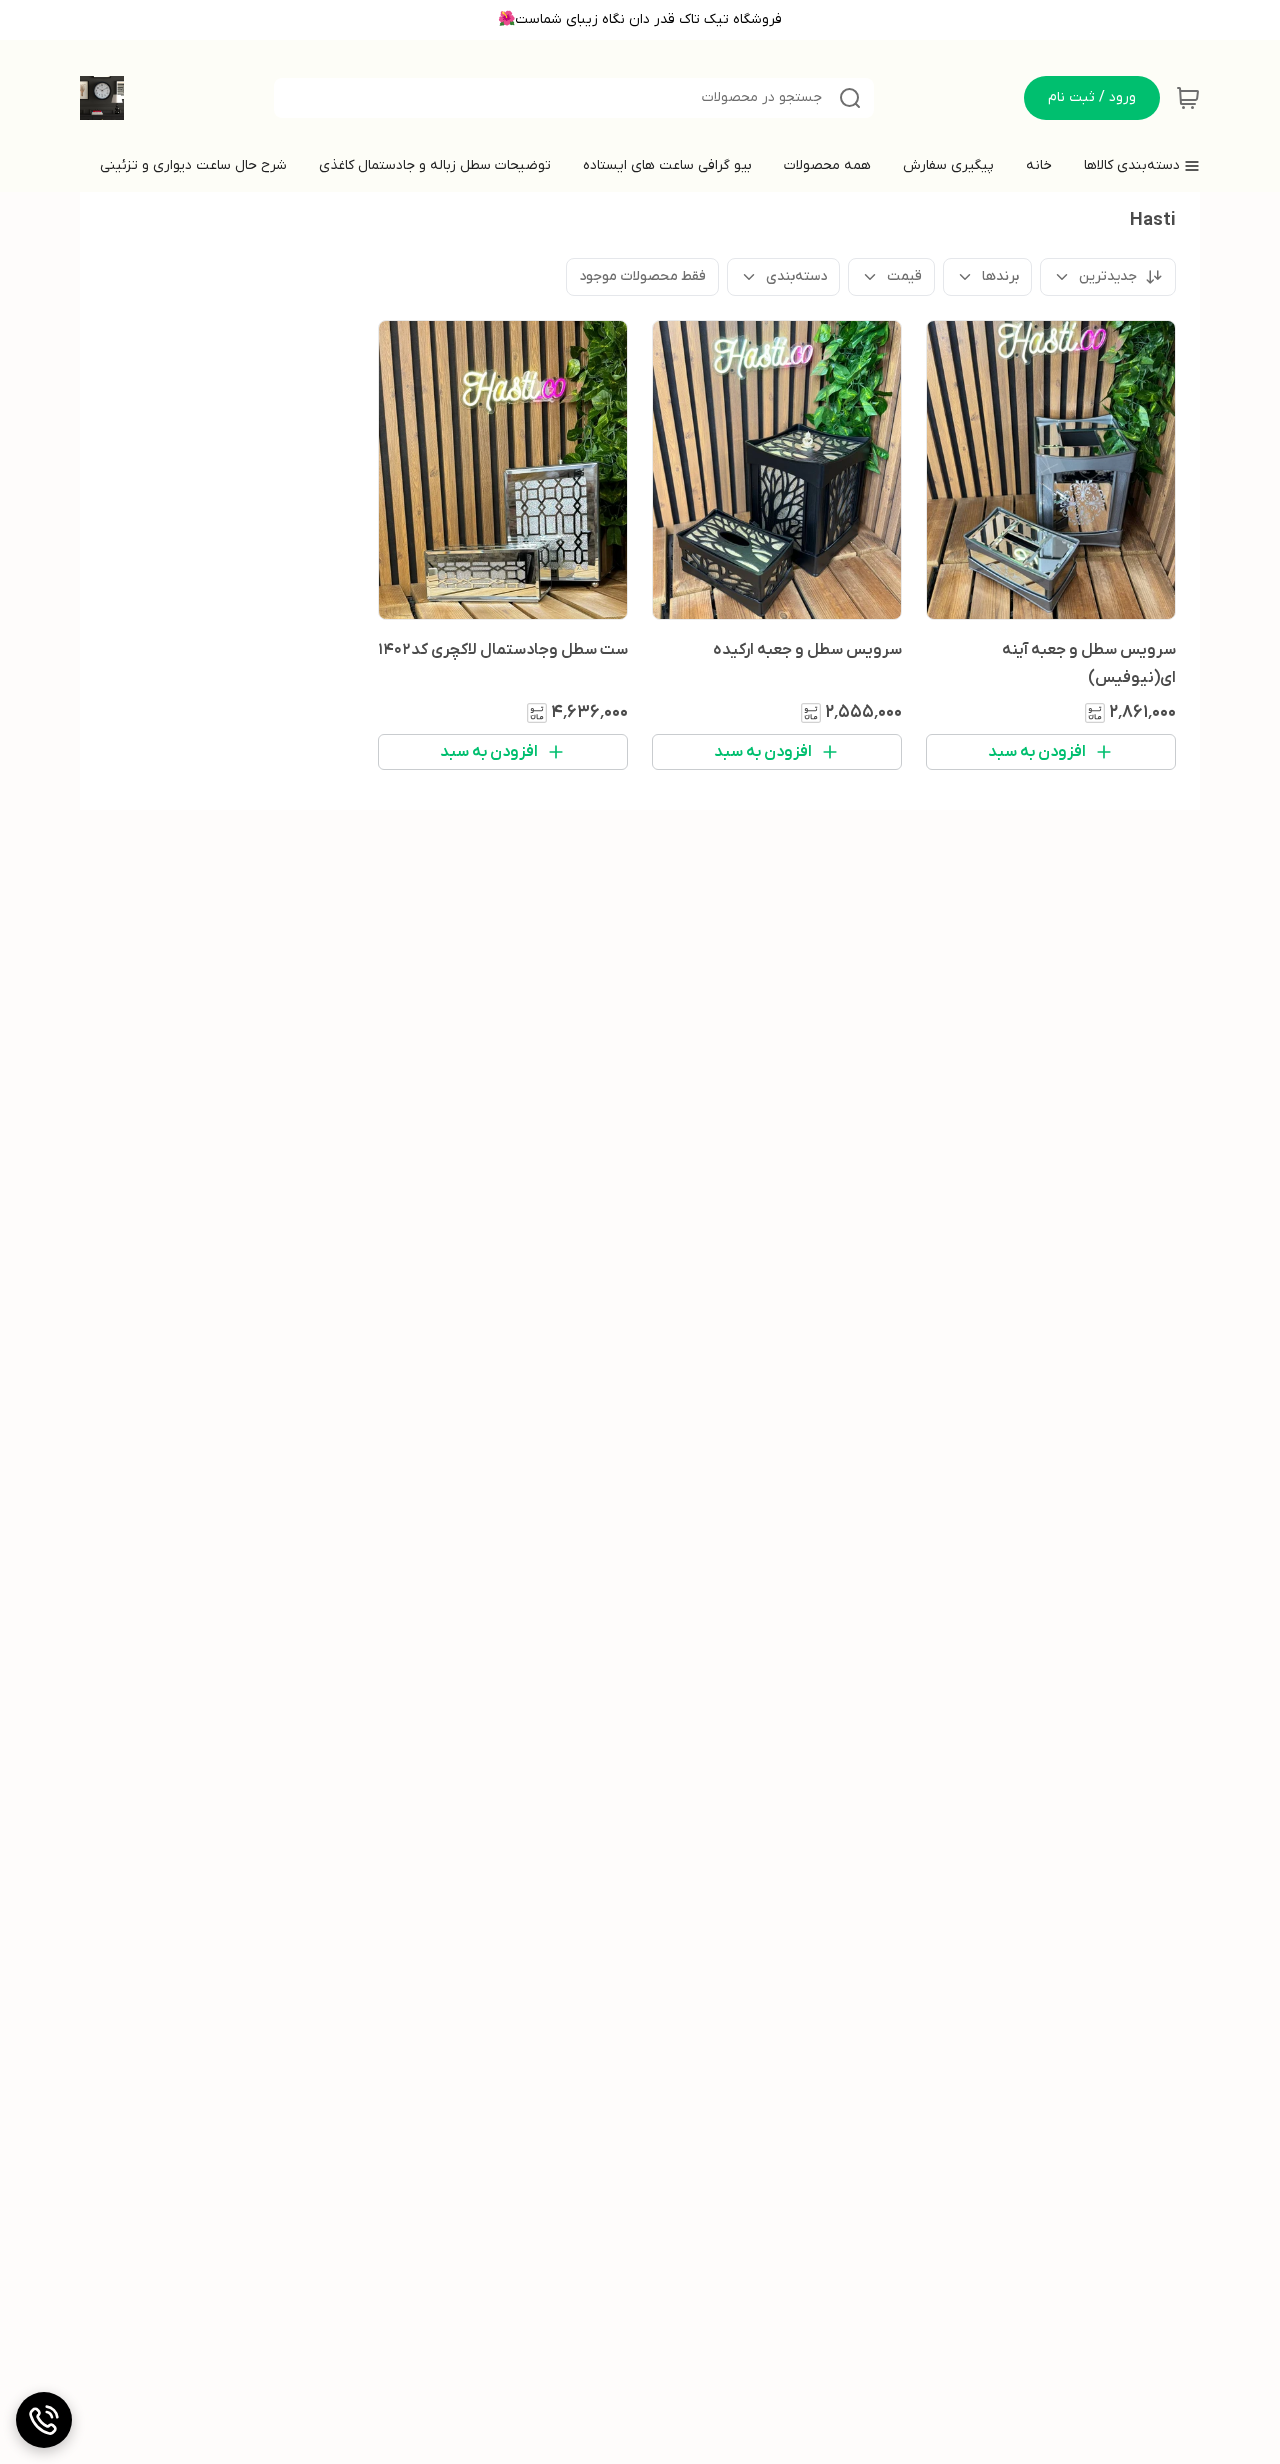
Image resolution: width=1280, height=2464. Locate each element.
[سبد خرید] (1188, 98)
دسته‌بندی (796, 276)
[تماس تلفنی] (44, 2420)
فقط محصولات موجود (642, 276)
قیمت (904, 276)
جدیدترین (1108, 276)
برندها (1000, 276)
